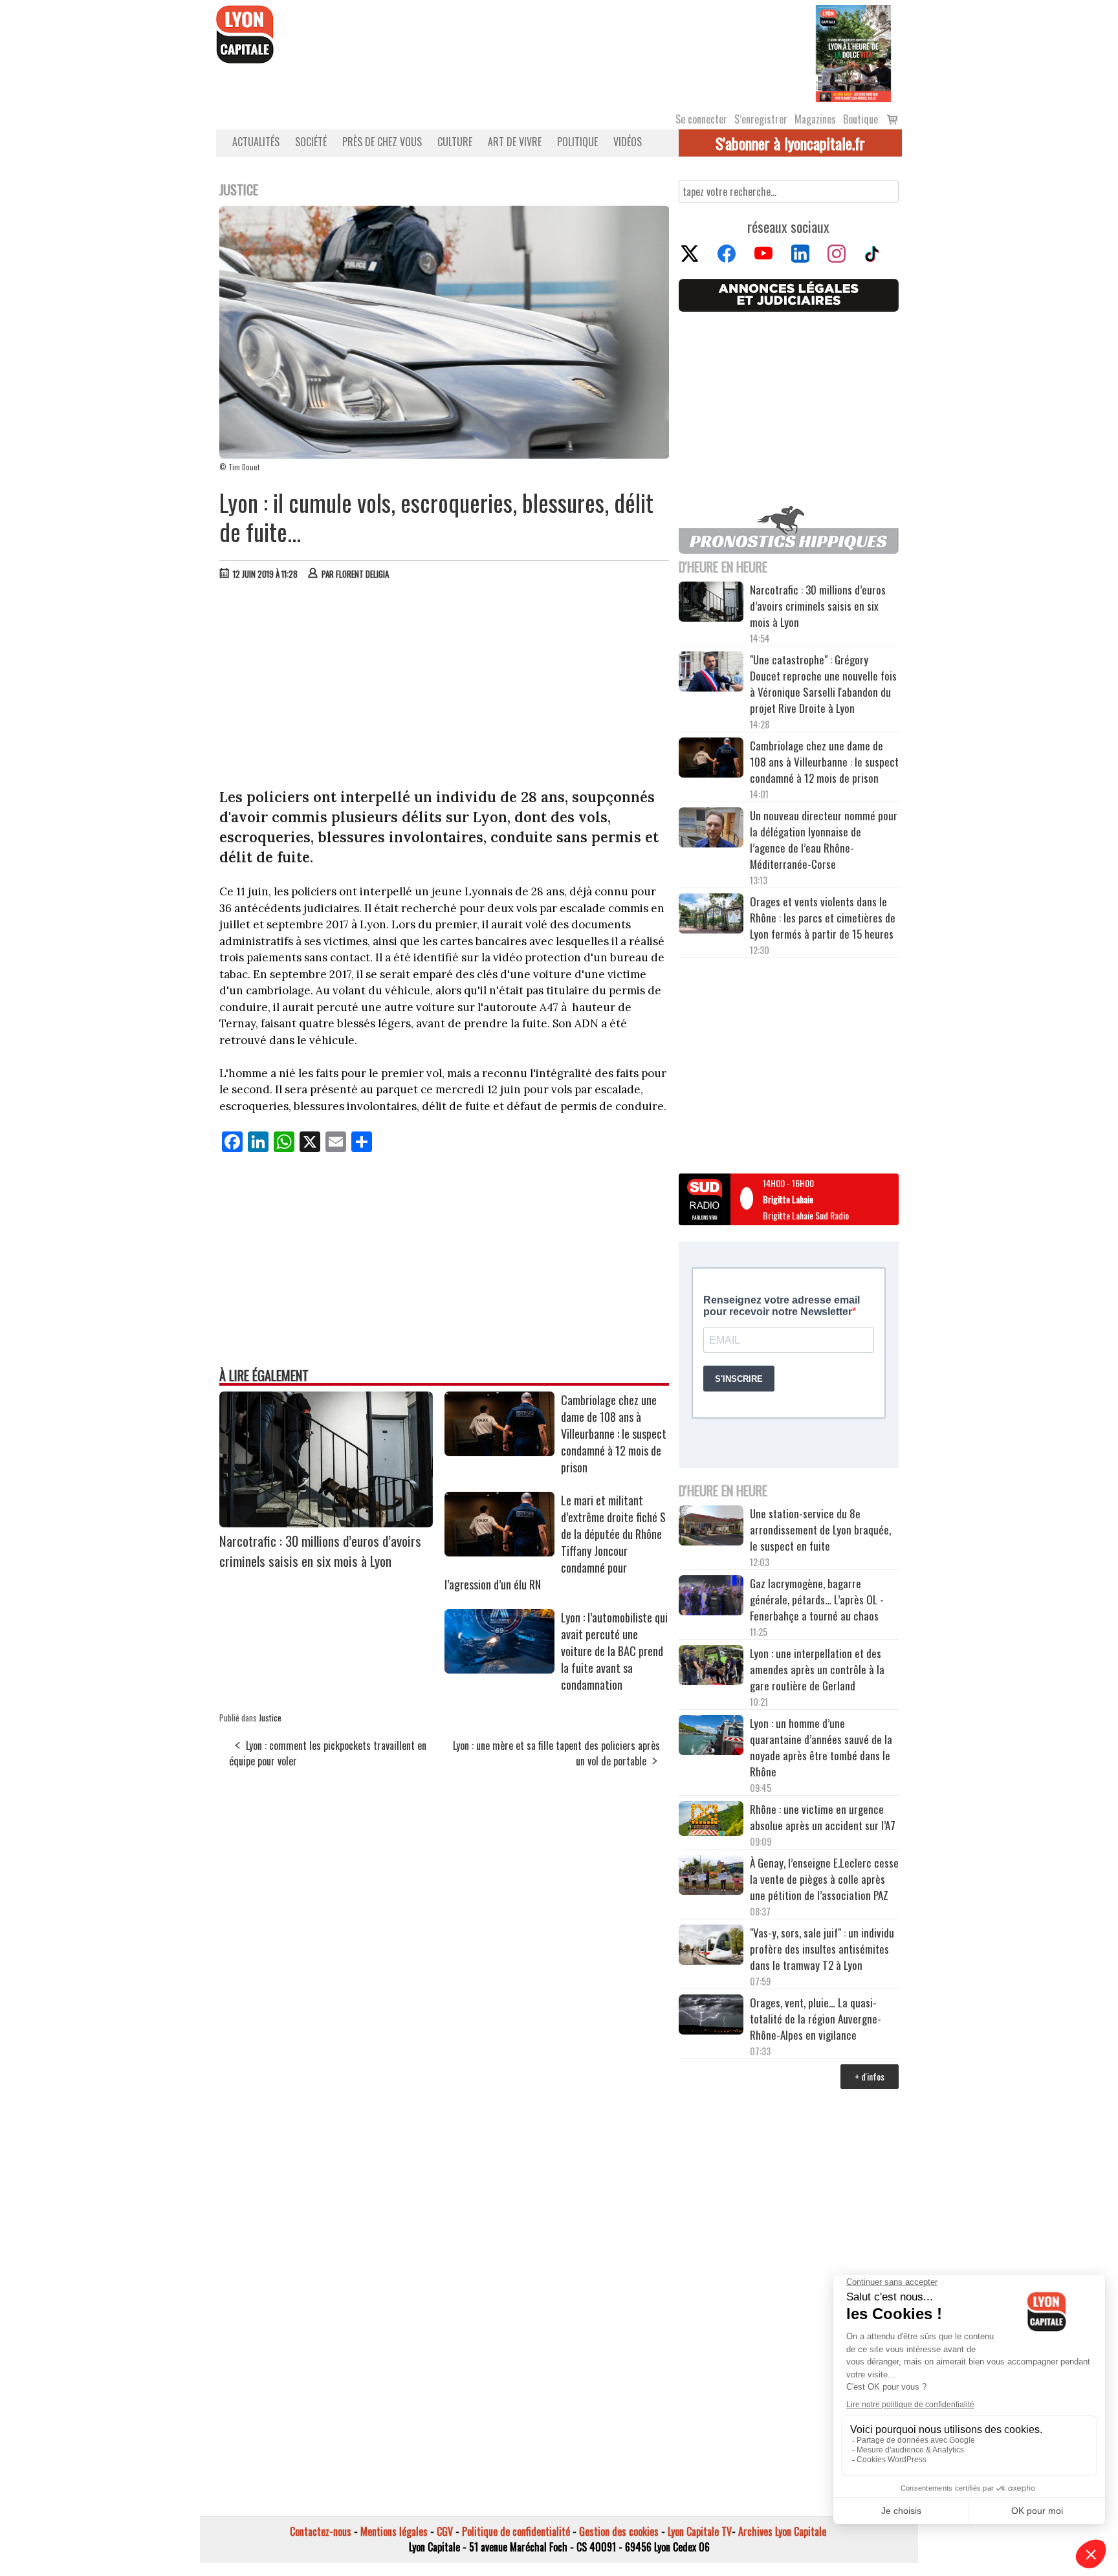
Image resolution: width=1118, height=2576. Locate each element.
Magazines (815, 119)
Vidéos (628, 142)
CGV (445, 2531)
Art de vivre (515, 142)
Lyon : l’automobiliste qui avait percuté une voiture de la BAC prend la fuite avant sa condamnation (614, 1651)
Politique (577, 142)
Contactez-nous (321, 2531)
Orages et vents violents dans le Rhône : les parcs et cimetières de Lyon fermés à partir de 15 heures (823, 918)
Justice (270, 1718)
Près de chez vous (382, 142)
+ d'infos (870, 2076)
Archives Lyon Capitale (782, 2531)
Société (311, 142)
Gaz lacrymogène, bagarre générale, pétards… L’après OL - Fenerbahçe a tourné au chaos (817, 1599)
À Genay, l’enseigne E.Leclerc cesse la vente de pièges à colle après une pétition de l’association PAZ (824, 1879)
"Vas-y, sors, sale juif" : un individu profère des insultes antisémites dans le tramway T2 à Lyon (822, 1949)
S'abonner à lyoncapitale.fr (790, 143)
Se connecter (701, 119)
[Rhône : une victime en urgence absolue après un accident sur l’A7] (711, 1820)
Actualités (256, 142)
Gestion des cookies (619, 2531)
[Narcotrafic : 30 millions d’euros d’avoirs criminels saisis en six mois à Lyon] (326, 1523)
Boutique (860, 119)
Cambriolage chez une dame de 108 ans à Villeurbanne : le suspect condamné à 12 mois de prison (614, 1434)
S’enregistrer (761, 119)
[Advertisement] (444, 687)
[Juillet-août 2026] (853, 52)
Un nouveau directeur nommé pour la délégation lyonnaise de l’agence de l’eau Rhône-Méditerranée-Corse (824, 840)
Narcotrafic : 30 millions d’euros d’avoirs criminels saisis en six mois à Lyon (320, 1551)
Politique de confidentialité (516, 2531)
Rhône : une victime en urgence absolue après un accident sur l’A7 (823, 1817)
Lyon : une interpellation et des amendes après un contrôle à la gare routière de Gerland (817, 1669)
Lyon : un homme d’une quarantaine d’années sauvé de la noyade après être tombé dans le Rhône (821, 1747)
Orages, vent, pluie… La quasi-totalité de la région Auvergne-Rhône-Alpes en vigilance (816, 2019)
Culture (455, 142)
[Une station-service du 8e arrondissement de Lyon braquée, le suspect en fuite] (711, 1527)
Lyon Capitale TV (700, 2531)
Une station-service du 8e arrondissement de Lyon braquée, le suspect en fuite (820, 1530)
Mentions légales (394, 2531)
